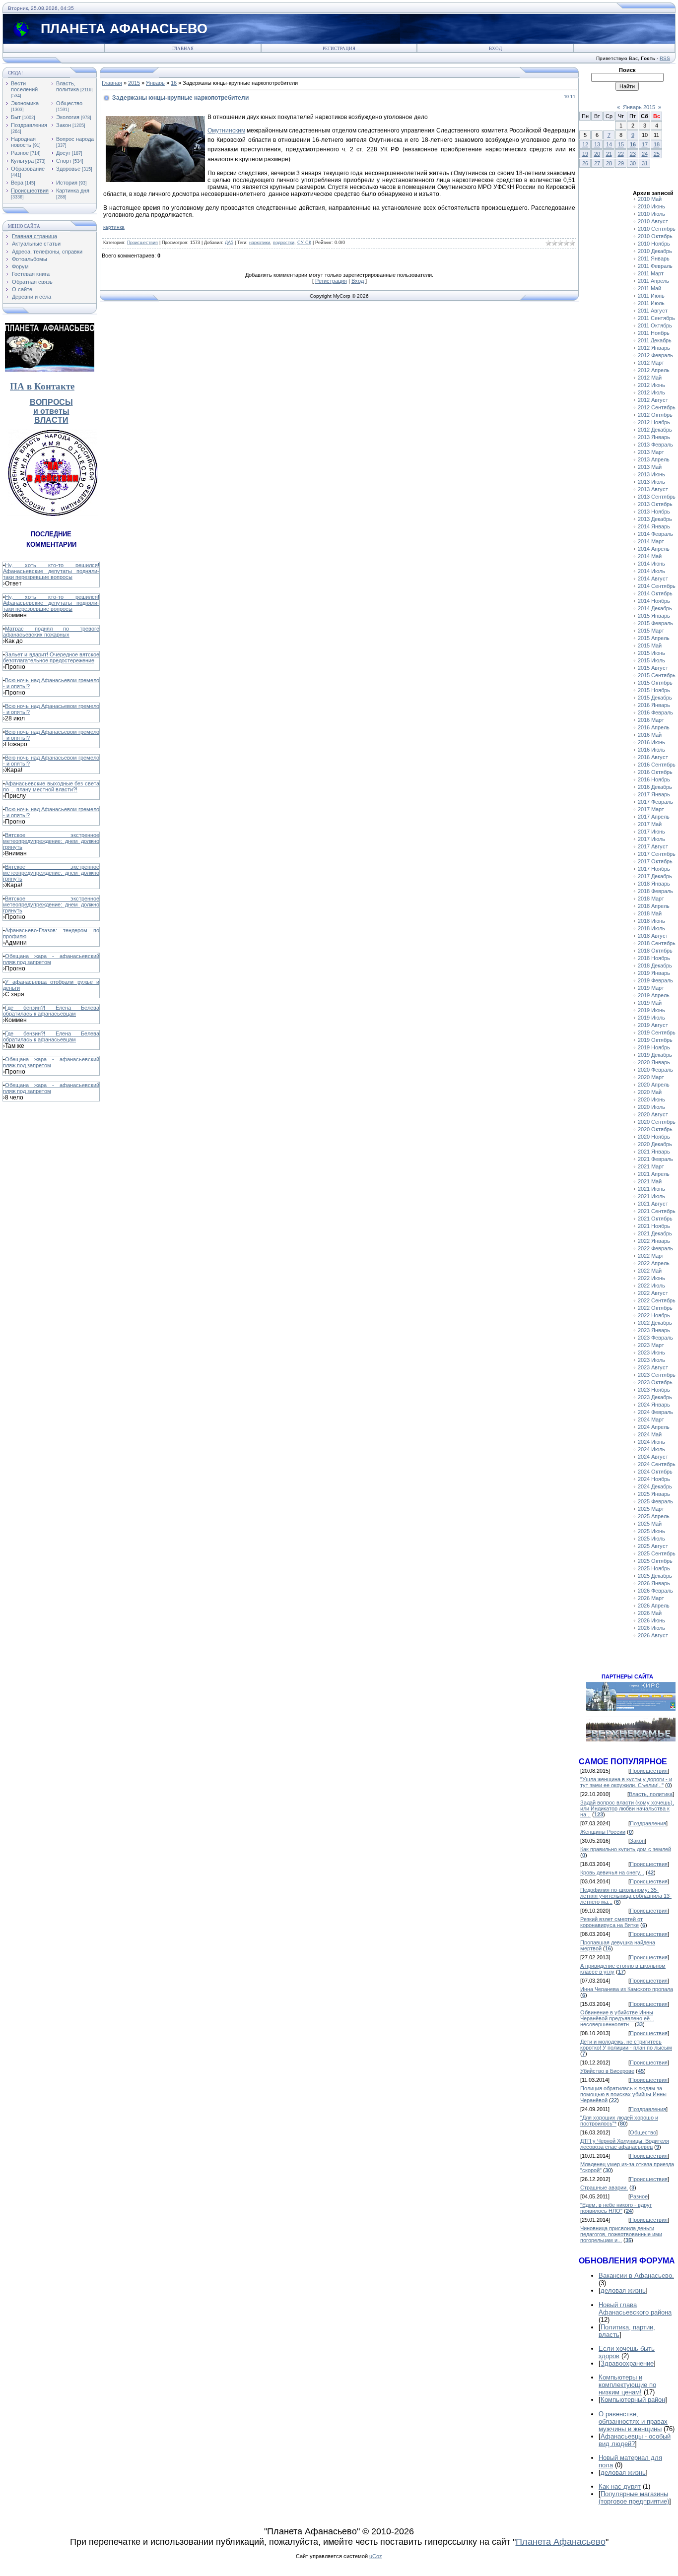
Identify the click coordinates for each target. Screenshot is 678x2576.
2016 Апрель (654, 727)
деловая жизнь (623, 2290)
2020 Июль (651, 1107)
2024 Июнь (651, 1442)
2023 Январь (654, 1330)
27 (597, 163)
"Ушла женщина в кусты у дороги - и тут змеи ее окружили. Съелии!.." (626, 1782)
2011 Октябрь (655, 325)
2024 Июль (651, 1449)
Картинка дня (73, 191)
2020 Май (650, 1092)
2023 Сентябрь (657, 1375)
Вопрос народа (75, 139)
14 (609, 144)
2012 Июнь (651, 385)
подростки (284, 243)
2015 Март (651, 631)
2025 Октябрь (655, 1561)
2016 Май (650, 735)
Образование (28, 169)
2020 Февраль (655, 1070)
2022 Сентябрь (657, 1300)
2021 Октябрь (655, 1219)
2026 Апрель (654, 1606)
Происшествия (30, 191)
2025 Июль (651, 1539)
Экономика (25, 103)
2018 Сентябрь (657, 943)
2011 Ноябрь (654, 333)
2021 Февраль (655, 1159)
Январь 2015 (639, 107)
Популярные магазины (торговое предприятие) (634, 2498)
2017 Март (651, 809)
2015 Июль (651, 660)
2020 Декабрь (655, 1144)
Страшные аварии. (604, 2188)
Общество (69, 103)
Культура (22, 161)
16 (174, 83)
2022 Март (651, 1256)
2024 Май (650, 1434)
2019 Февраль (655, 980)
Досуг (63, 153)
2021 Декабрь (655, 1233)
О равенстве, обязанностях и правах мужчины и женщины (633, 2421)
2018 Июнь (651, 921)
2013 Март (651, 452)
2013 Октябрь (655, 504)
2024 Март (651, 1419)
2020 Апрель (654, 1085)
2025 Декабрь (655, 1576)
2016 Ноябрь (654, 779)
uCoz (376, 2556)
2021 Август (653, 1204)
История (67, 183)
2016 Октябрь (655, 772)
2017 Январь (654, 794)
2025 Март (651, 1509)
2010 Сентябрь (657, 229)
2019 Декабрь (655, 1055)
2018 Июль (651, 928)
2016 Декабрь (655, 787)
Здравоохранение (627, 2363)
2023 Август (653, 1367)
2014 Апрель (654, 549)
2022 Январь (654, 1241)
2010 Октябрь (655, 236)
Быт (16, 117)
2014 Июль (651, 571)
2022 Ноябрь (654, 1315)
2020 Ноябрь (654, 1137)
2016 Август (653, 757)
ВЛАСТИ (51, 420)
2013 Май (650, 467)
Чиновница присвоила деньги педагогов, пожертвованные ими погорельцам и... (621, 2234)
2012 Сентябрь (657, 407)
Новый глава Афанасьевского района (635, 2309)
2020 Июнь (651, 1099)
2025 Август (653, 1546)
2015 (134, 83)
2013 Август (653, 489)
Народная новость (23, 142)
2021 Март (651, 1166)
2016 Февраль (655, 712)
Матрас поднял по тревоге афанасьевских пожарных (51, 632)
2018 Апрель (654, 906)
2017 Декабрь (655, 876)
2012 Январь (654, 348)
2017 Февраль (655, 802)
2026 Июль (651, 1628)
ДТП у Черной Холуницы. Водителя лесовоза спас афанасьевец (625, 2144)
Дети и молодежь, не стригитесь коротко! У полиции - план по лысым (626, 2045)
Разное (20, 153)
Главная (183, 49)
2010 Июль (651, 214)
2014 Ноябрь (654, 601)
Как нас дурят (620, 2486)
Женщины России (603, 1832)
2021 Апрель (654, 1174)
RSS (665, 58)
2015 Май (650, 645)
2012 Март (651, 363)
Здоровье (68, 169)
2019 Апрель (654, 995)
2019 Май (650, 1003)
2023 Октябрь (655, 1382)
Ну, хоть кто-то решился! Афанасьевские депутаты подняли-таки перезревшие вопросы (51, 571)
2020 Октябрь (655, 1129)
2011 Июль (651, 303)
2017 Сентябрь (657, 854)
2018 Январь (654, 884)
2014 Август (653, 579)
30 (633, 163)
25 (657, 154)
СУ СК (304, 243)
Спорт (64, 161)
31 (645, 163)
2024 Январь (654, 1405)
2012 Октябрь (655, 415)
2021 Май (650, 1181)
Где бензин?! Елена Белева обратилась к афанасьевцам (51, 1011)
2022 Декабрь (655, 1323)
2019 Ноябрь (654, 1047)
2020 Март (651, 1077)
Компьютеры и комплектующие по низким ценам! (627, 2385)
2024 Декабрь (655, 1486)
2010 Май (650, 199)
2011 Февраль (655, 266)
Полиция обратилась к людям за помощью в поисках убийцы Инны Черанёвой (623, 2094)
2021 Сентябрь (657, 1211)
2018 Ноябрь (654, 958)
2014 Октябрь (655, 593)
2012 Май (650, 378)
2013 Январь (654, 437)
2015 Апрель (654, 638)
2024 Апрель (654, 1427)
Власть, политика (68, 86)
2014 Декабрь (655, 608)
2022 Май (650, 1271)
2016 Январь (654, 705)
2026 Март (651, 1598)
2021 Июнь (651, 1189)
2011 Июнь (651, 296)
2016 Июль (651, 750)
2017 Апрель (654, 817)
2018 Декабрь (655, 966)
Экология (68, 117)
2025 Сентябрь (657, 1553)
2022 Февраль (655, 1248)
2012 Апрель (654, 370)
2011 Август (653, 311)
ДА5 (229, 243)
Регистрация (339, 49)
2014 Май (650, 556)
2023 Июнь (651, 1352)
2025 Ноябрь (654, 1568)
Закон (64, 125)
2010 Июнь (651, 206)
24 (645, 154)
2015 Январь (654, 616)
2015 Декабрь (655, 698)
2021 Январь (654, 1152)
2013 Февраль (655, 445)
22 (621, 154)
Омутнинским (226, 130)
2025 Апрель (654, 1516)
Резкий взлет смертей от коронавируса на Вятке (611, 1922)
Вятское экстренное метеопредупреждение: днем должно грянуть (51, 841)
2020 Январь (654, 1062)
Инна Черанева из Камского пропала (627, 1989)
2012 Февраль (655, 355)
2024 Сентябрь (657, 1464)
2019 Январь (654, 973)
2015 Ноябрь (654, 690)
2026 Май (650, 1613)
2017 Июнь (651, 832)
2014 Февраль (655, 534)
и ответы (51, 411)
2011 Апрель (653, 281)
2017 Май (650, 824)
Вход (495, 49)
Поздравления (29, 125)
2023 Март (651, 1345)
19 (585, 154)
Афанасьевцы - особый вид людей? (635, 2440)
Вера (17, 183)
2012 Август (653, 400)
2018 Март (651, 899)
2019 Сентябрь (657, 1032)
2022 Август (653, 1293)
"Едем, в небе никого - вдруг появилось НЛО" (616, 2208)
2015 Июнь (651, 653)
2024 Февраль (655, 1412)
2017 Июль (651, 839)
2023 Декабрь (655, 1397)
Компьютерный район (633, 2400)
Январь (155, 83)
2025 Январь (654, 1494)
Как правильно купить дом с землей (626, 1849)
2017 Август (653, 846)
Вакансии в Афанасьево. (636, 2276)
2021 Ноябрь (654, 1226)
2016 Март (651, 720)
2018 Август (653, 936)
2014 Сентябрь (657, 586)
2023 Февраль (655, 1338)
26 (585, 163)
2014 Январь (654, 526)
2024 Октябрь (655, 1472)
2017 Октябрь (655, 861)
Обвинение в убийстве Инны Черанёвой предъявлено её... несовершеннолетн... (617, 2018)
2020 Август (653, 1114)
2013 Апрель (654, 459)
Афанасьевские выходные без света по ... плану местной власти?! (51, 786)
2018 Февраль (655, 891)
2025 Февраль (655, 1501)
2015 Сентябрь (657, 675)
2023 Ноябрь (654, 1390)
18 (657, 144)
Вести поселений (24, 86)
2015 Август (653, 668)
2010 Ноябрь (654, 244)
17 (645, 144)
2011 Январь (654, 258)
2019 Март (651, 988)
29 (621, 163)
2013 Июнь (651, 474)
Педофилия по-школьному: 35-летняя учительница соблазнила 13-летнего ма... (626, 1896)
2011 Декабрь (655, 340)
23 (633, 154)
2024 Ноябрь (654, 1479)
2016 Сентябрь (657, 765)
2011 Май (649, 288)
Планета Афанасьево (561, 2542)
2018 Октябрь (655, 951)
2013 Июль (651, 482)
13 (597, 144)
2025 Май (650, 1524)
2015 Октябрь (655, 683)
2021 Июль (651, 1196)
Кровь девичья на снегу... (612, 1872)
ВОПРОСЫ (51, 402)
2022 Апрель (654, 1263)
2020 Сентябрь (657, 1122)
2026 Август (653, 1635)
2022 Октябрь (655, 1308)
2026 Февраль (655, 1591)
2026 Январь (654, 1583)
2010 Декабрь (655, 251)
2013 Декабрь (655, 519)
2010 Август (653, 221)
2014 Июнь (651, 564)
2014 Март (651, 541)
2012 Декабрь (655, 430)
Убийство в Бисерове (607, 2071)
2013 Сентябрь (657, 497)
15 (621, 144)
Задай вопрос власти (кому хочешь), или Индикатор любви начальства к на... (627, 1808)
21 (609, 154)
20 (597, 154)
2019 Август (653, 1025)
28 (609, 163)
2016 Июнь (651, 742)
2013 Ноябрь (654, 512)
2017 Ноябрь (654, 869)
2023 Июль (651, 1360)
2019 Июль (651, 1018)
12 (585, 144)
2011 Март (651, 273)
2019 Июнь (651, 1010)
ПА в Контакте (42, 386)
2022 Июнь (651, 1278)
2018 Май (650, 913)
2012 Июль (651, 392)
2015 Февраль (655, 623)
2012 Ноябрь (654, 422)
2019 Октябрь (655, 1040)
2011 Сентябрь (656, 318)
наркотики (260, 243)
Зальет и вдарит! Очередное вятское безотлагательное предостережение (51, 657)
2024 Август (653, 1457)
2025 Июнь (651, 1531)
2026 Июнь (651, 1620)
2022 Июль (651, 1286)
